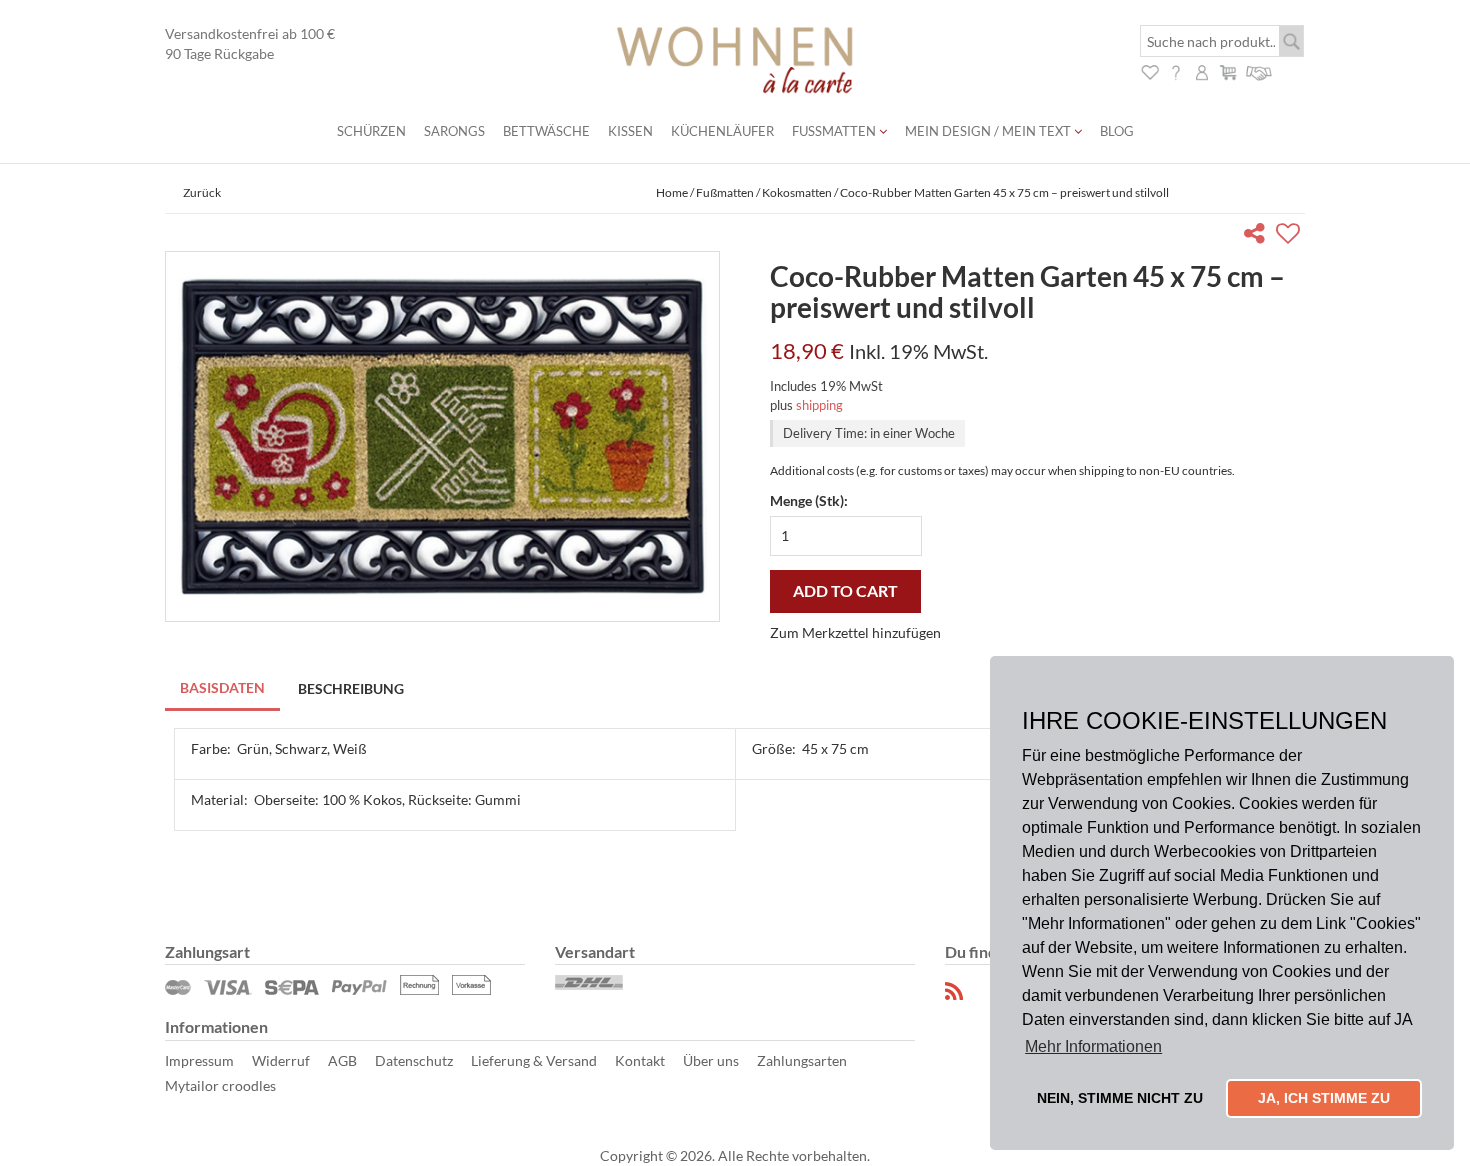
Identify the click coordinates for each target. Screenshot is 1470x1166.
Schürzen (371, 131)
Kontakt (640, 1060)
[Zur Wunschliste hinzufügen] (1290, 236)
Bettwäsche (546, 131)
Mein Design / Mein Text (989, 131)
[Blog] (955, 991)
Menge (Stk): (809, 500)
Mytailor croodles (220, 1085)
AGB (342, 1060)
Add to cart (845, 590)
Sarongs (454, 131)
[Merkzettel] (1150, 70)
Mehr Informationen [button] (1093, 1046)
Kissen (630, 131)
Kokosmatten (797, 192)
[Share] (1258, 236)
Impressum (199, 1060)
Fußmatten (835, 131)
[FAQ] (1176, 70)
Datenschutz (414, 1060)
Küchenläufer (722, 131)
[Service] (1259, 70)
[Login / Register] (1202, 70)
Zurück (202, 192)
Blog (1117, 131)
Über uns (711, 1060)
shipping (819, 405)
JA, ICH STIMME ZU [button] (1324, 1098)
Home (672, 192)
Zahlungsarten (802, 1060)
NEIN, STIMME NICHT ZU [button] (1120, 1098)
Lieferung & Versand (534, 1060)
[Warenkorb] (1228, 70)
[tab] (223, 689)
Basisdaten (222, 687)
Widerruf (281, 1060)
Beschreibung (351, 688)
